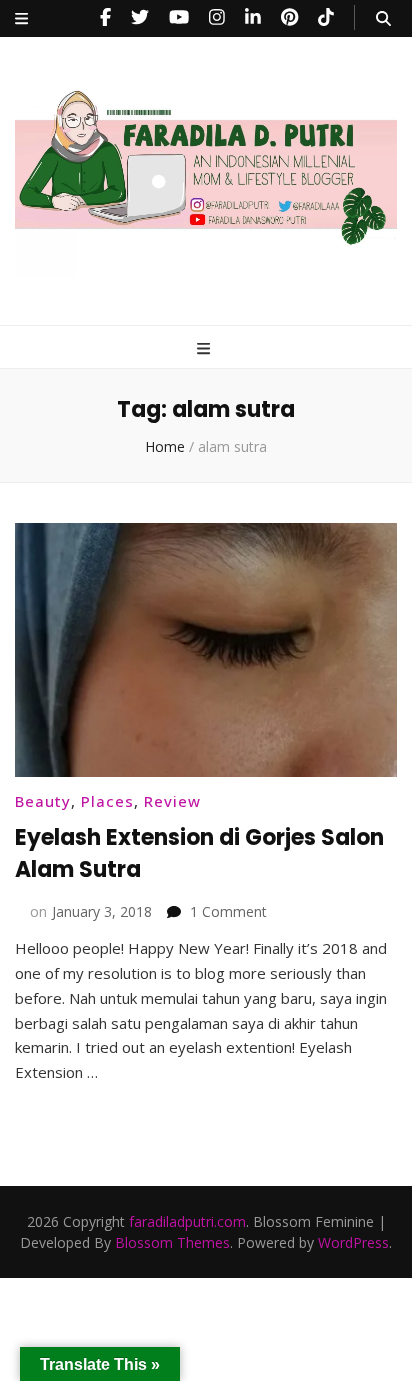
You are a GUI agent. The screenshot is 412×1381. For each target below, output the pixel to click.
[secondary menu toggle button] (21, 18)
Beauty (43, 801)
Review (172, 801)
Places (107, 801)
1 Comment (228, 911)
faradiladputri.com (187, 1221)
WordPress (353, 1242)
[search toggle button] (383, 18)
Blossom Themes (172, 1242)
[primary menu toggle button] (206, 348)
